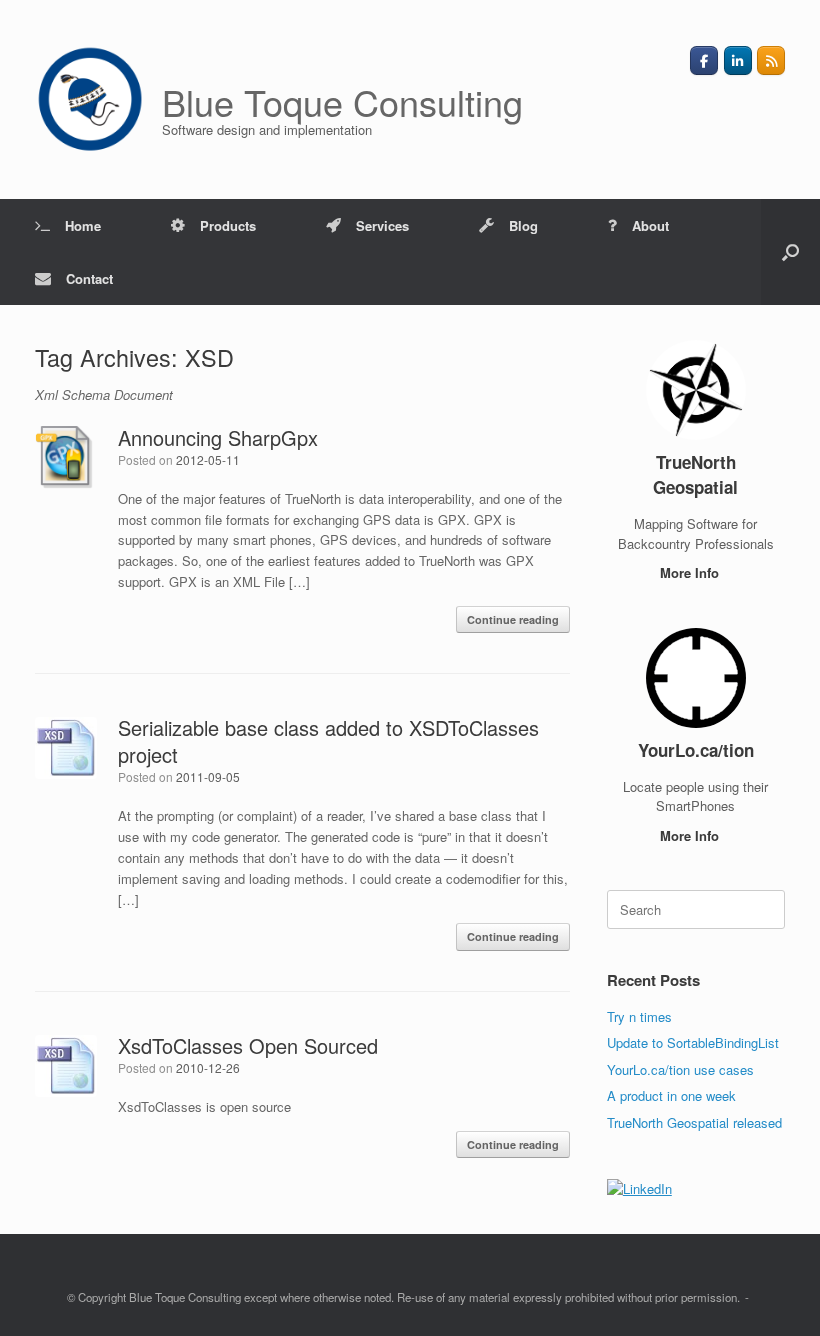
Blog (523, 225)
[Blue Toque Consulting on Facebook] (704, 60)
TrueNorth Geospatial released (694, 1122)
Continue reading (513, 619)
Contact (89, 278)
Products (228, 225)
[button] (790, 252)
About (650, 225)
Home (83, 225)
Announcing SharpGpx (218, 437)
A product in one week (671, 1095)
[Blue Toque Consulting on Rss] (771, 60)
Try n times (639, 1016)
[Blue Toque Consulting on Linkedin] (738, 60)
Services (382, 225)
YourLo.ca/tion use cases (680, 1069)
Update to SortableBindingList (693, 1042)
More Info (691, 572)
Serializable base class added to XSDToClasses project (328, 741)
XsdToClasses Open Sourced (248, 1045)
